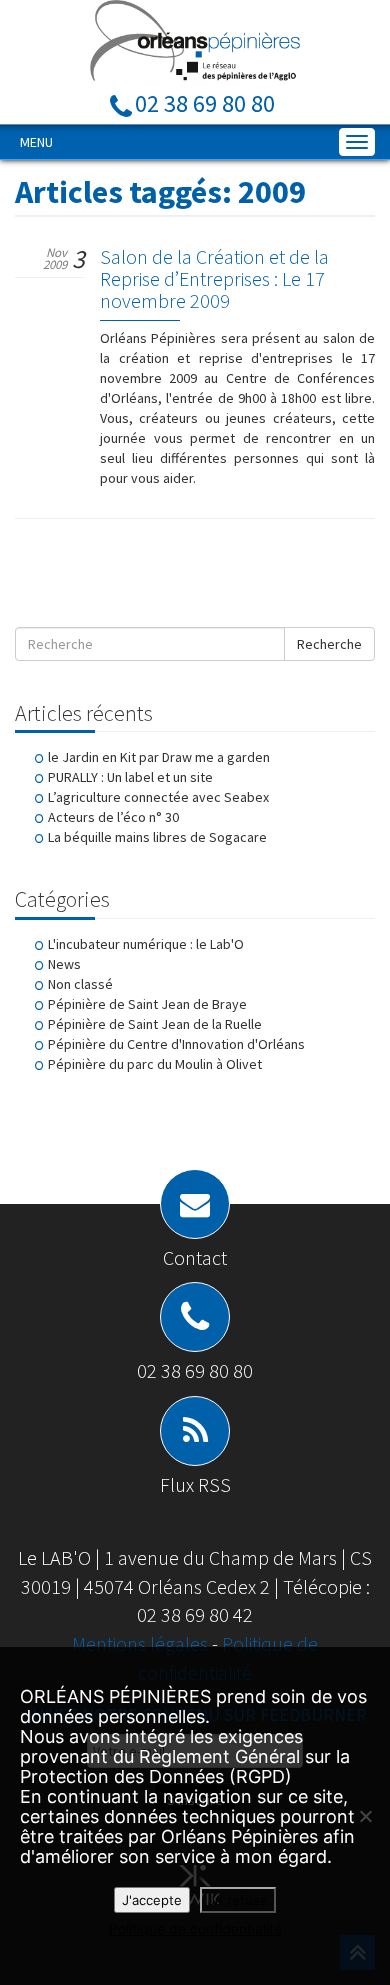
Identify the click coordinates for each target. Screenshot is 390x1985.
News (64, 964)
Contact (195, 1257)
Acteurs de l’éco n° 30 (113, 817)
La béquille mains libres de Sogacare (157, 837)
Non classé (80, 984)
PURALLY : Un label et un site (130, 777)
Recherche (329, 644)
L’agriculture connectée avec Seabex (158, 797)
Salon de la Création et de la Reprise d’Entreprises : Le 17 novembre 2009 (214, 278)
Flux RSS (195, 1484)
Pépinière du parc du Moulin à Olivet (155, 1064)
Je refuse (238, 1900)
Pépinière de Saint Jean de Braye (147, 1004)
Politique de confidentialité (195, 1928)
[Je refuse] (365, 1816)
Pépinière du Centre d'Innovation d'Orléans (176, 1044)
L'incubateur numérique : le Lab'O (146, 944)
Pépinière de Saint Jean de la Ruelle (155, 1024)
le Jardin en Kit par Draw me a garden (159, 757)
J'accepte (152, 1900)
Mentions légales (142, 1643)
